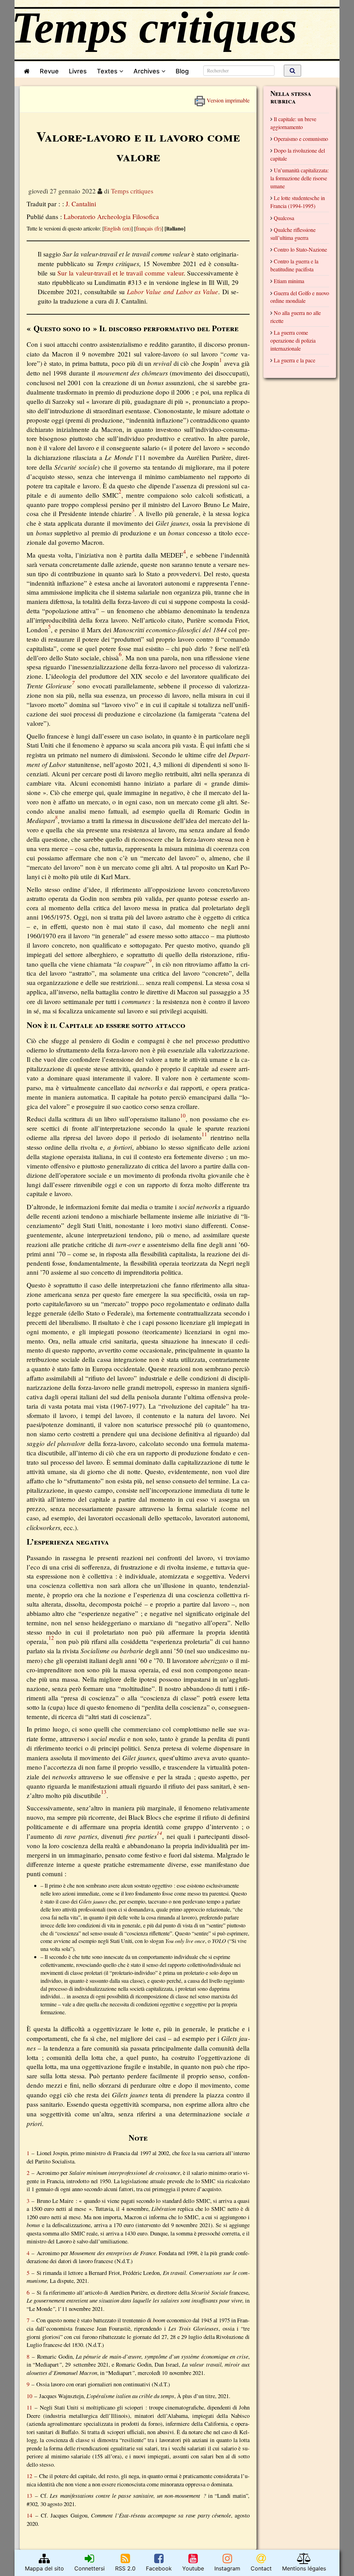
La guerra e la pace (295, 360)
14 (29, 2515)
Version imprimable (227, 98)
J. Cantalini (81, 204)
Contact (261, 2568)
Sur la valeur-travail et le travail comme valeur (120, 273)
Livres (78, 71)
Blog (184, 71)
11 (29, 2407)
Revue (49, 71)
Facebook (159, 2568)
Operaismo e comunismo (301, 139)
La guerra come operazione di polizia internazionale (293, 340)
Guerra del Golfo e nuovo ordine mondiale (300, 297)
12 (29, 2476)
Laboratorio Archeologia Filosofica (111, 216)
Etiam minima (289, 281)
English (112, 228)
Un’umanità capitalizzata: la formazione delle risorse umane (300, 178)
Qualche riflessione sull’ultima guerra (293, 234)
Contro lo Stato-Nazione (300, 249)
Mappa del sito (44, 2568)
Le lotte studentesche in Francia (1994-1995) (298, 202)
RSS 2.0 (125, 2568)
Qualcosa (284, 218)
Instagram (227, 2568)
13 (29, 2496)
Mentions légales (304, 2568)
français (144, 228)
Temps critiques (132, 191)
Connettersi (90, 2568)
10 (29, 2396)
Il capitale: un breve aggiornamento (293, 123)
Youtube (193, 2568)
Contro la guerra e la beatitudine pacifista (294, 265)
